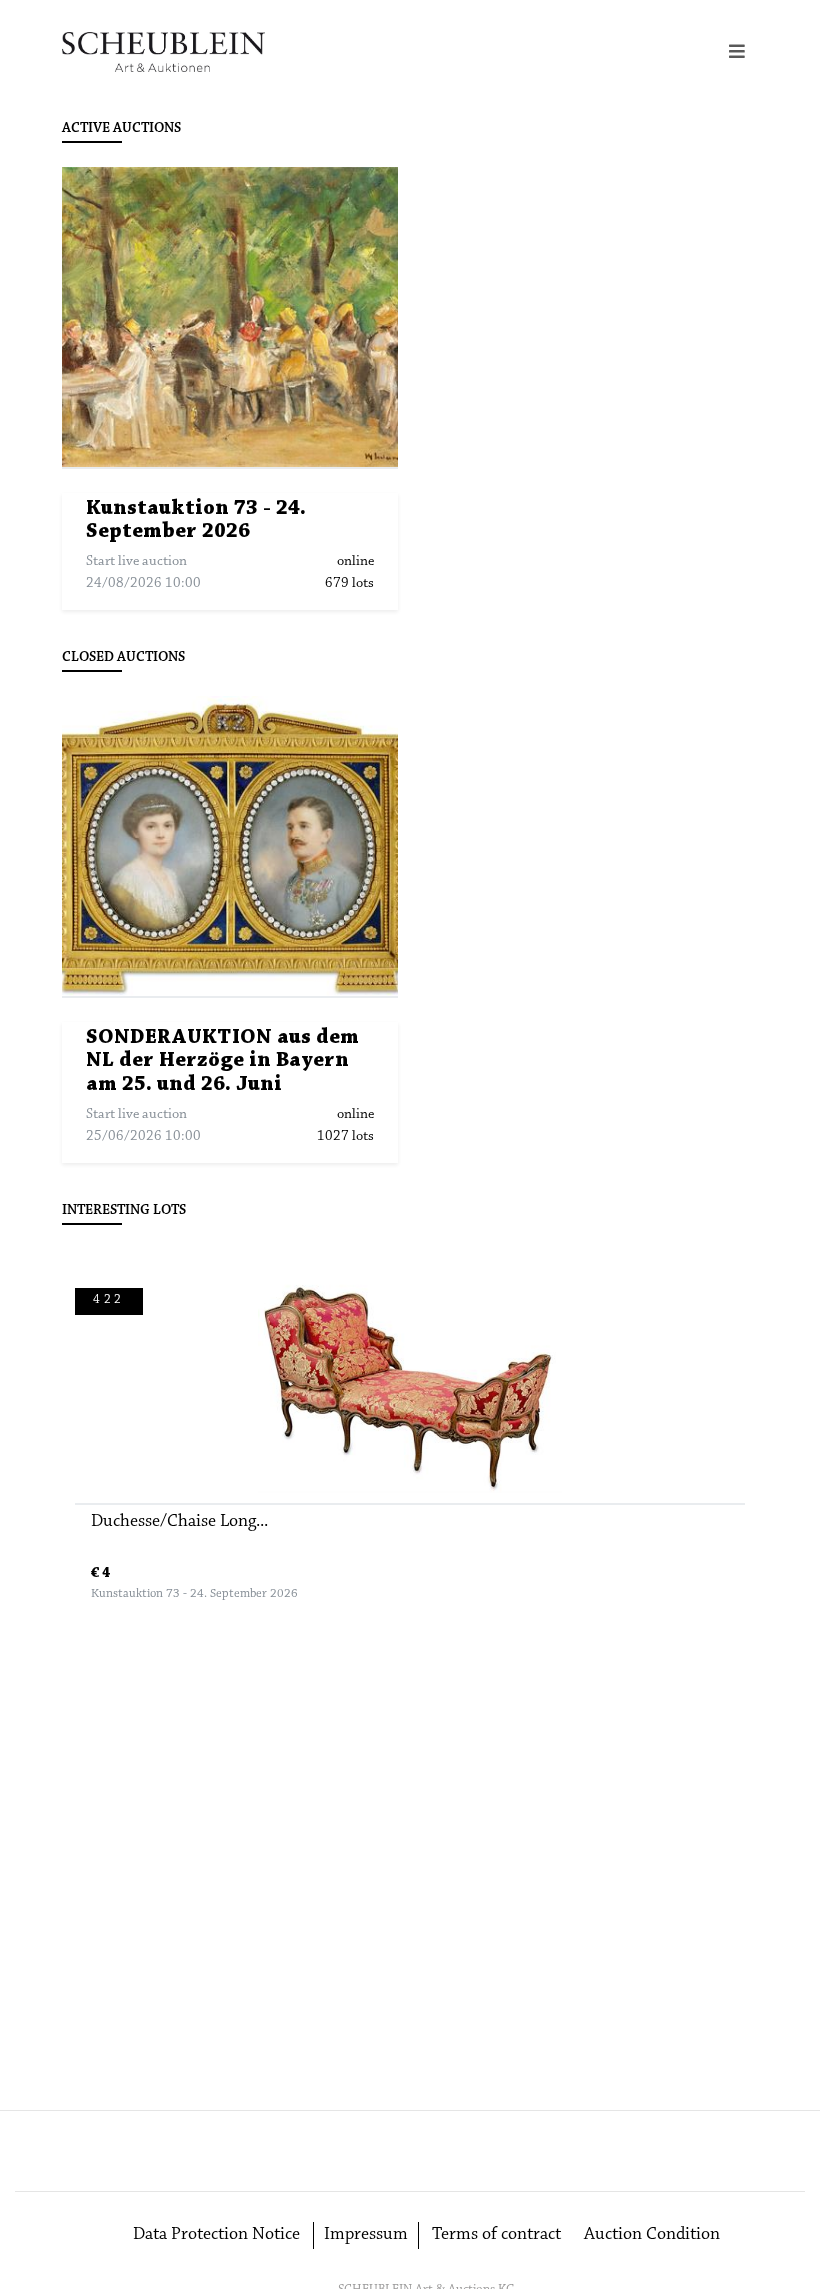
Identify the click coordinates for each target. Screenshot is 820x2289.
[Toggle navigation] (737, 52)
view (240, 317)
